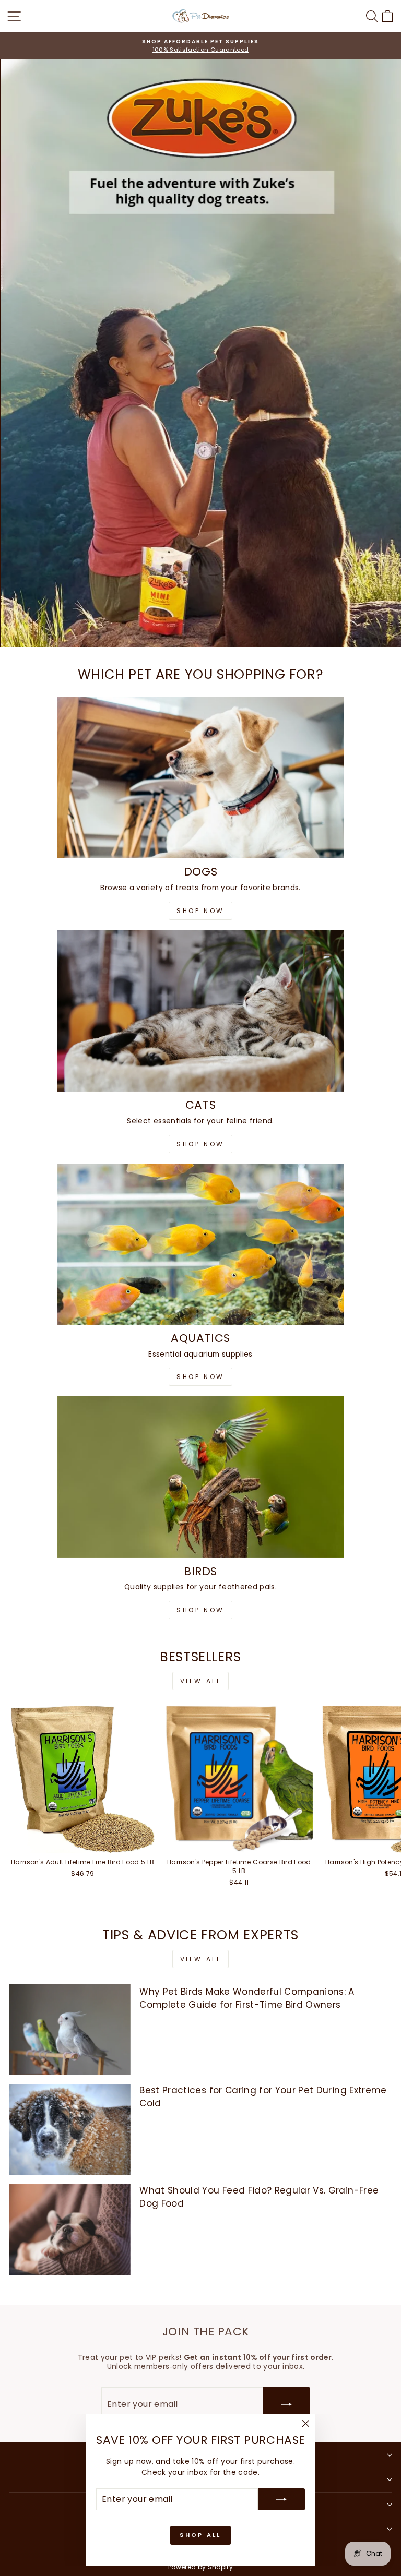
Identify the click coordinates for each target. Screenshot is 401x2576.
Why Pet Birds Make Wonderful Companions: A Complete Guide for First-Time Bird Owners (247, 1998)
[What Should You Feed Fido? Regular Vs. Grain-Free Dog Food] (70, 2230)
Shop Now (200, 911)
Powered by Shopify (200, 2567)
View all (201, 1681)
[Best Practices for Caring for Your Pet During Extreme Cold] (70, 2130)
